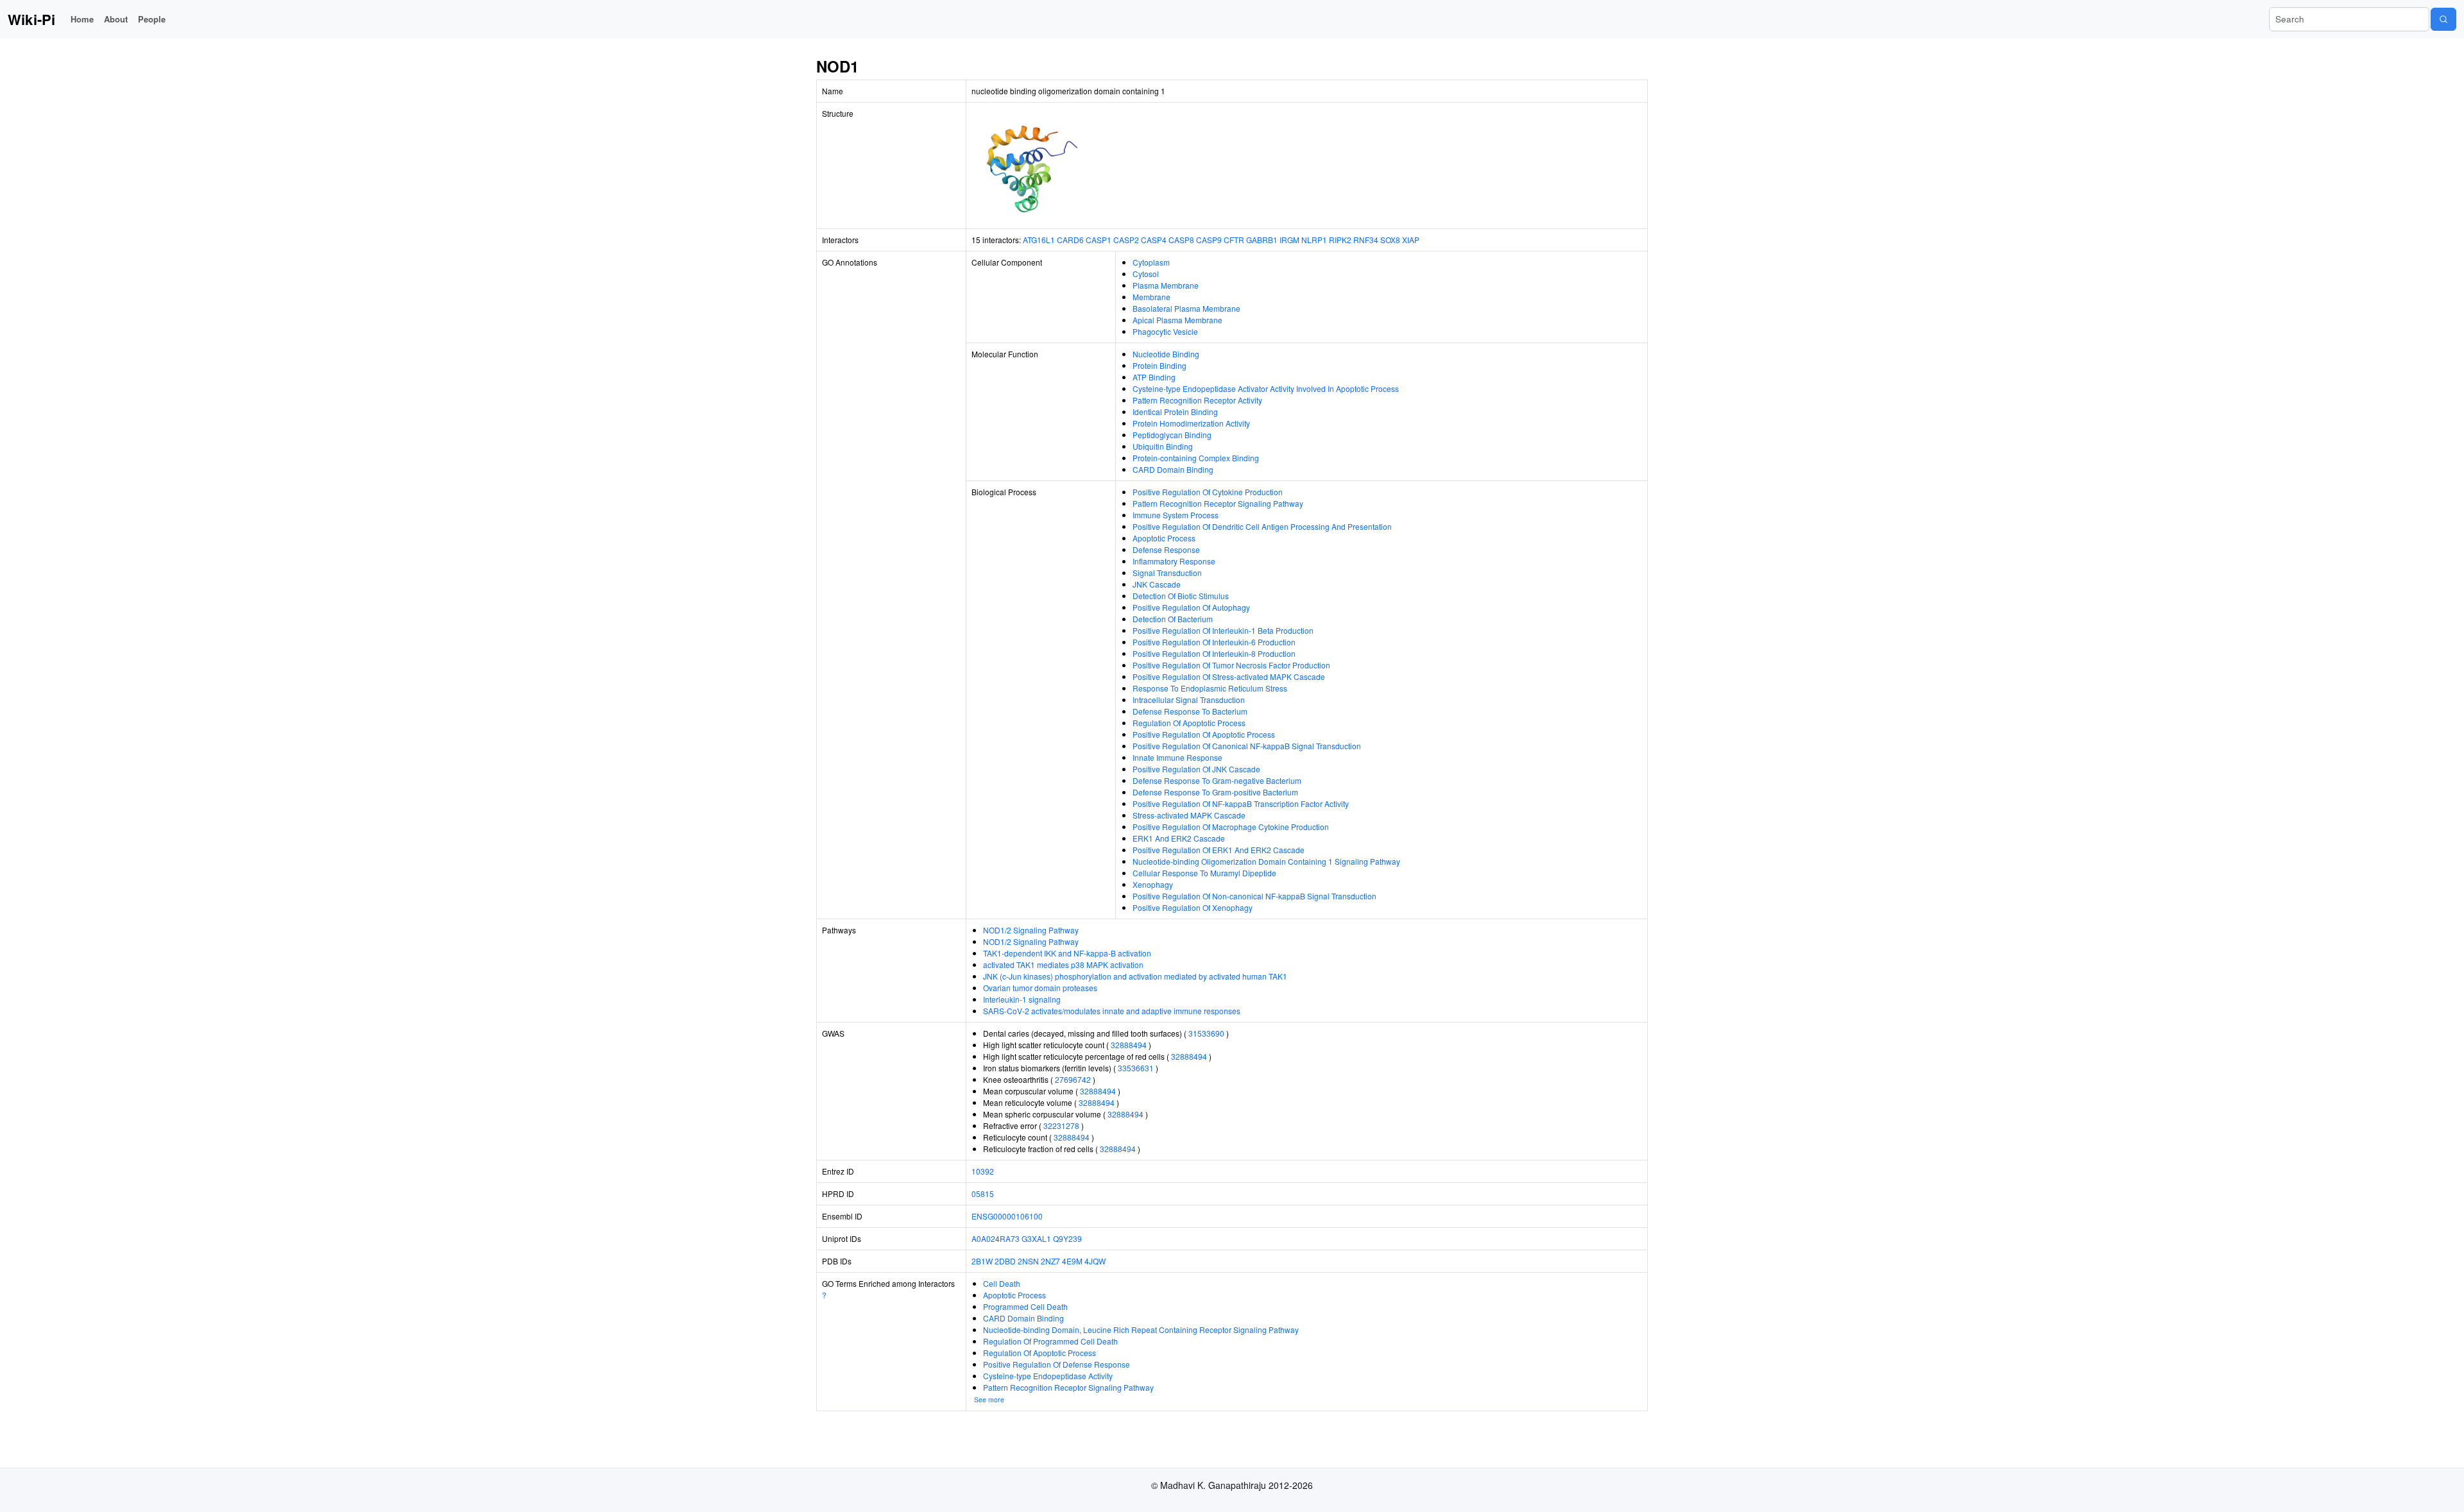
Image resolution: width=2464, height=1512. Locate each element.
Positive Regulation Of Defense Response (1057, 1364)
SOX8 (1390, 240)
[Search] (2443, 19)
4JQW (1095, 1261)
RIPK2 (1340, 240)
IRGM (1289, 240)
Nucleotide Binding (1166, 354)
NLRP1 (1314, 240)
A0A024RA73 (996, 1238)
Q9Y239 (1067, 1238)
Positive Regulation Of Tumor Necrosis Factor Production (1231, 665)
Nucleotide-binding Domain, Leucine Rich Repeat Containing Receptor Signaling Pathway (1141, 1329)
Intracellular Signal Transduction (1189, 700)
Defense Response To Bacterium (1190, 711)
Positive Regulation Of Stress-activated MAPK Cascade (1229, 676)
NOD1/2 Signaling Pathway (1031, 930)
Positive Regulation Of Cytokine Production (1208, 492)
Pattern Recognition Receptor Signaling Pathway (1218, 503)
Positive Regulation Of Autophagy (1191, 607)
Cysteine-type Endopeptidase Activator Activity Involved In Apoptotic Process (1266, 388)
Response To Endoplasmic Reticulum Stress (1210, 688)
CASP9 (1209, 240)
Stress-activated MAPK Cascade (1189, 815)
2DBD (1005, 1261)
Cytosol (1146, 274)
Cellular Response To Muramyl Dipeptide (1204, 873)
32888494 (1129, 1045)
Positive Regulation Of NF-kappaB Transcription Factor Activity (1241, 803)
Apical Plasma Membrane (1177, 320)
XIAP (1411, 240)
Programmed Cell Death (1025, 1306)
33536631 (1136, 1068)
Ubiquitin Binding (1163, 446)
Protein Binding (1159, 365)
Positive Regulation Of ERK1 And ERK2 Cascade (1219, 850)
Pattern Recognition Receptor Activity (1197, 400)
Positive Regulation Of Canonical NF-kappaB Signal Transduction (1247, 746)
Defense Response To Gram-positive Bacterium (1215, 792)
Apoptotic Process (1164, 538)
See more (989, 1399)
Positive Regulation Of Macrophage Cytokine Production (1231, 827)
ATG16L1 (1039, 240)
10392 (983, 1171)
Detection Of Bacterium (1173, 619)
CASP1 (1099, 240)
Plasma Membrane (1166, 285)
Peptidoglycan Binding (1172, 435)
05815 (983, 1193)
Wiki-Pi (31, 19)
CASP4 (1154, 240)
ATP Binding (1154, 377)
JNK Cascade (1157, 584)
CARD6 (1070, 240)
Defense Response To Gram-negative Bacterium (1217, 780)
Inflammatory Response (1174, 561)
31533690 (1206, 1033)
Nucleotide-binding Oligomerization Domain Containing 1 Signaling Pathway (1266, 861)
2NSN (1028, 1261)
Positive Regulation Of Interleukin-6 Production (1214, 642)
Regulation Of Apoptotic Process (1189, 723)
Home (82, 19)
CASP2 (1126, 240)
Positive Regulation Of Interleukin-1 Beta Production (1223, 630)
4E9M (1072, 1261)
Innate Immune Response (1177, 757)
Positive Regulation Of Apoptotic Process (1204, 734)
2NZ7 (1050, 1261)
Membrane (1151, 297)
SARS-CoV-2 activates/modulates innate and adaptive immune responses (1112, 1011)
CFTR (1234, 240)
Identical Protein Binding (1175, 412)
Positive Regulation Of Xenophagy (1193, 907)
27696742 (1073, 1079)
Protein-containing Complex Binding (1196, 458)
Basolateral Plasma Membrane (1186, 308)
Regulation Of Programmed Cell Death (1050, 1341)
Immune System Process (1176, 515)
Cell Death (1002, 1283)
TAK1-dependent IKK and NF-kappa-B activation (1067, 953)
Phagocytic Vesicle (1165, 331)
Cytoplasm (1151, 262)
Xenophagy (1153, 884)
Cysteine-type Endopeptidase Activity (1048, 1376)
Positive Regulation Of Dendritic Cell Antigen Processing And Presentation (1262, 526)
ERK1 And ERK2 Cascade (1179, 838)
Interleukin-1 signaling (1022, 999)
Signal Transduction (1167, 573)
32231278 (1061, 1126)
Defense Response (1166, 549)
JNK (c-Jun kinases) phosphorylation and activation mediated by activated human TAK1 (1135, 976)
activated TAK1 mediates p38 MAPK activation (1063, 964)
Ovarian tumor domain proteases (1040, 988)
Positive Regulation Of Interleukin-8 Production (1214, 653)
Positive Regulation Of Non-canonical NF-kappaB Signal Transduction (1254, 896)
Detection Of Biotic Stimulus (1181, 596)
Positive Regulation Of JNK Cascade (1196, 769)
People (152, 19)
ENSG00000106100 (1007, 1216)
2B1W (982, 1261)
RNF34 (1366, 240)
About (116, 19)
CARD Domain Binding (1173, 469)
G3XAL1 (1036, 1238)
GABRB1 (1262, 240)
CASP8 (1181, 240)
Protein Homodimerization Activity (1191, 423)
